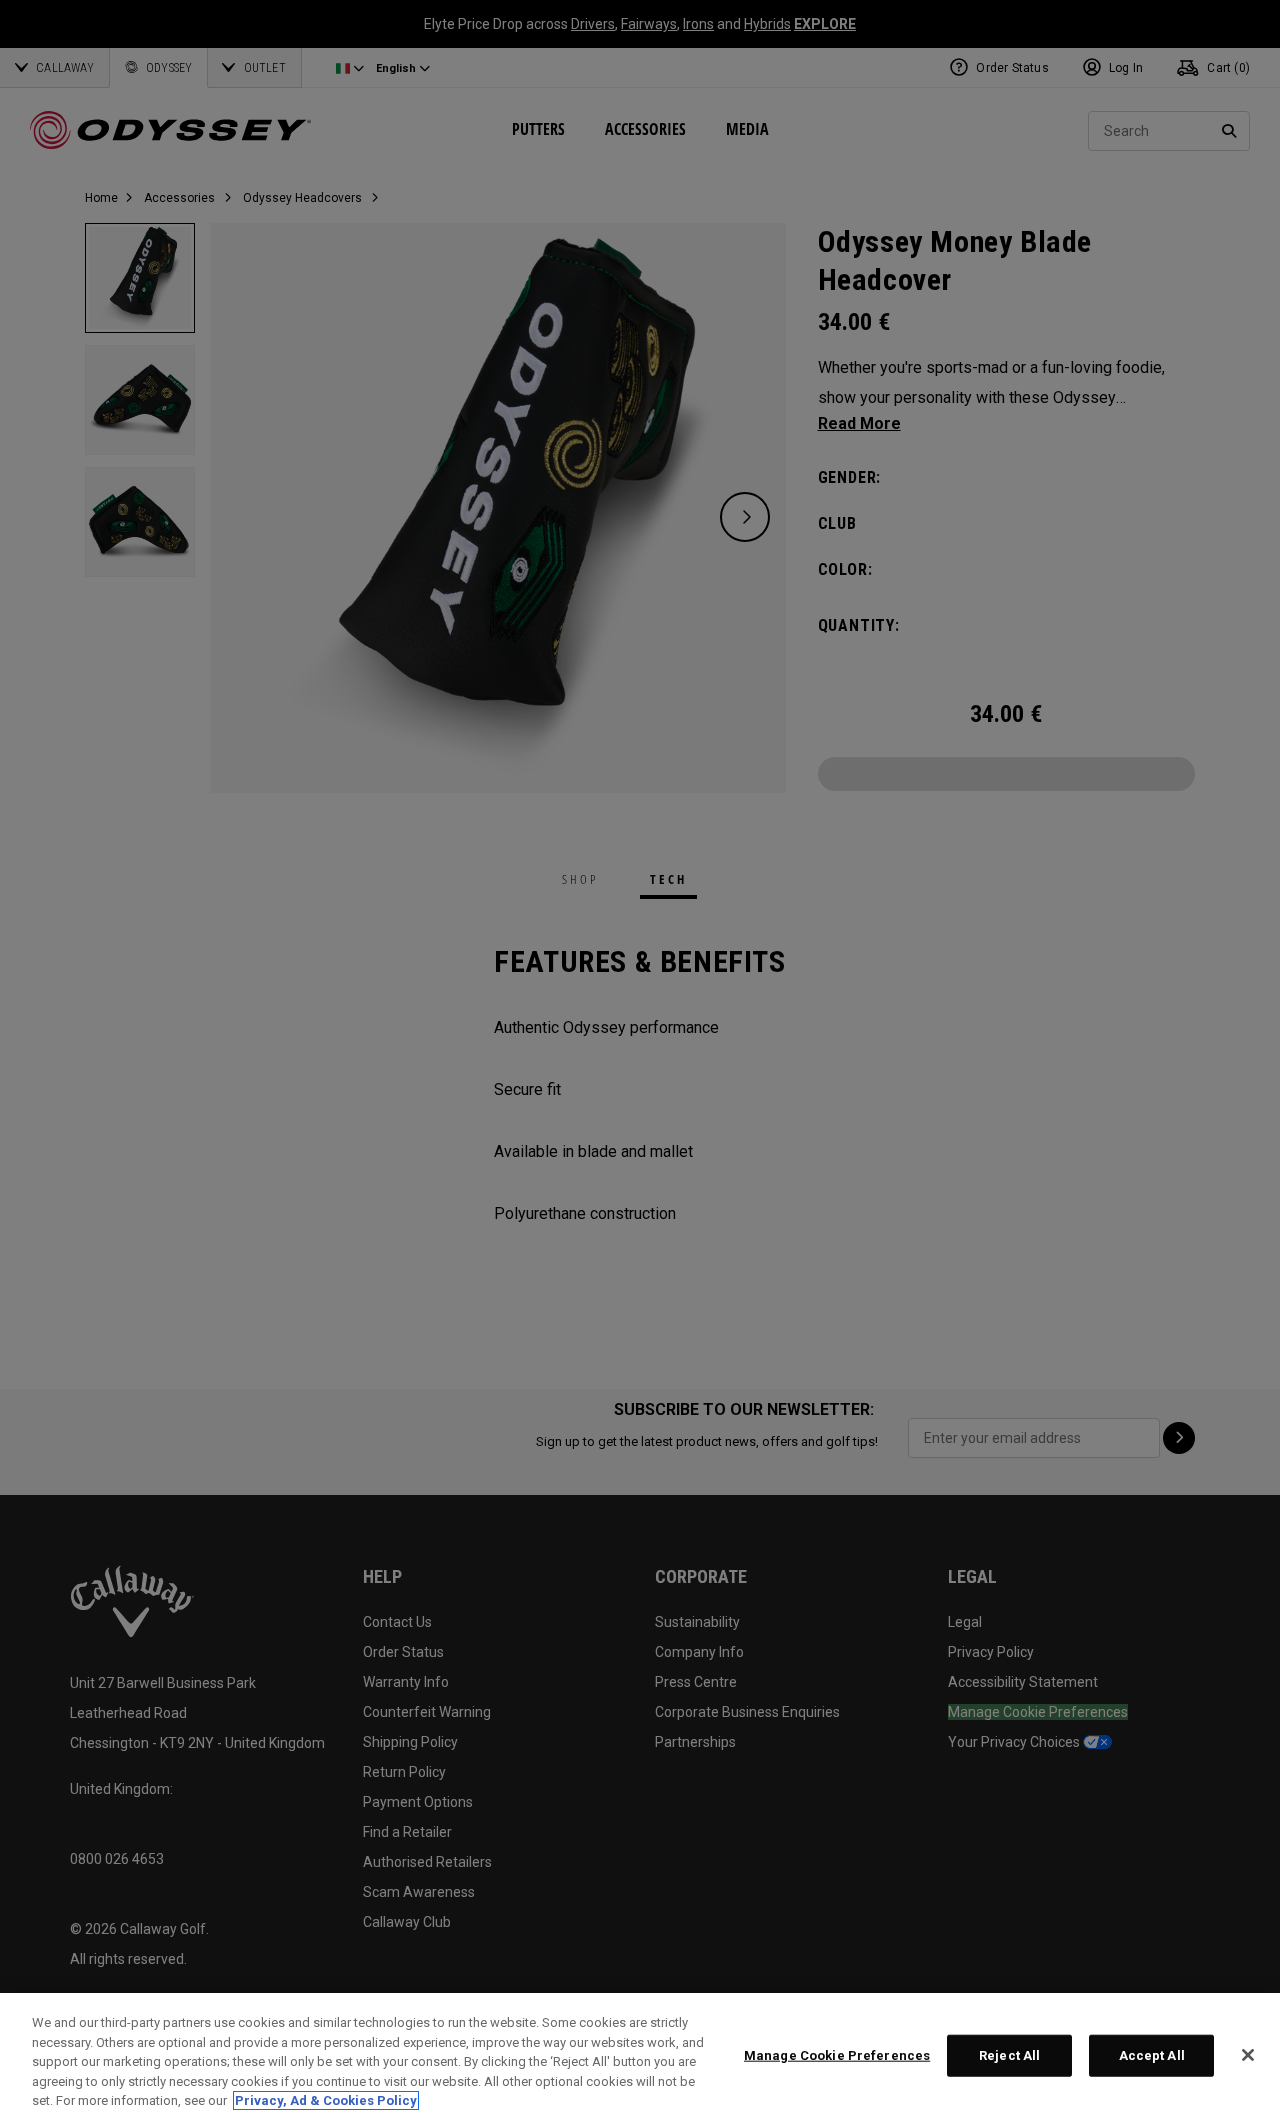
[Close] (1248, 2055)
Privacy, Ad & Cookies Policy (326, 2100)
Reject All (1009, 2055)
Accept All (1152, 2055)
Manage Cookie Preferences (837, 2055)
